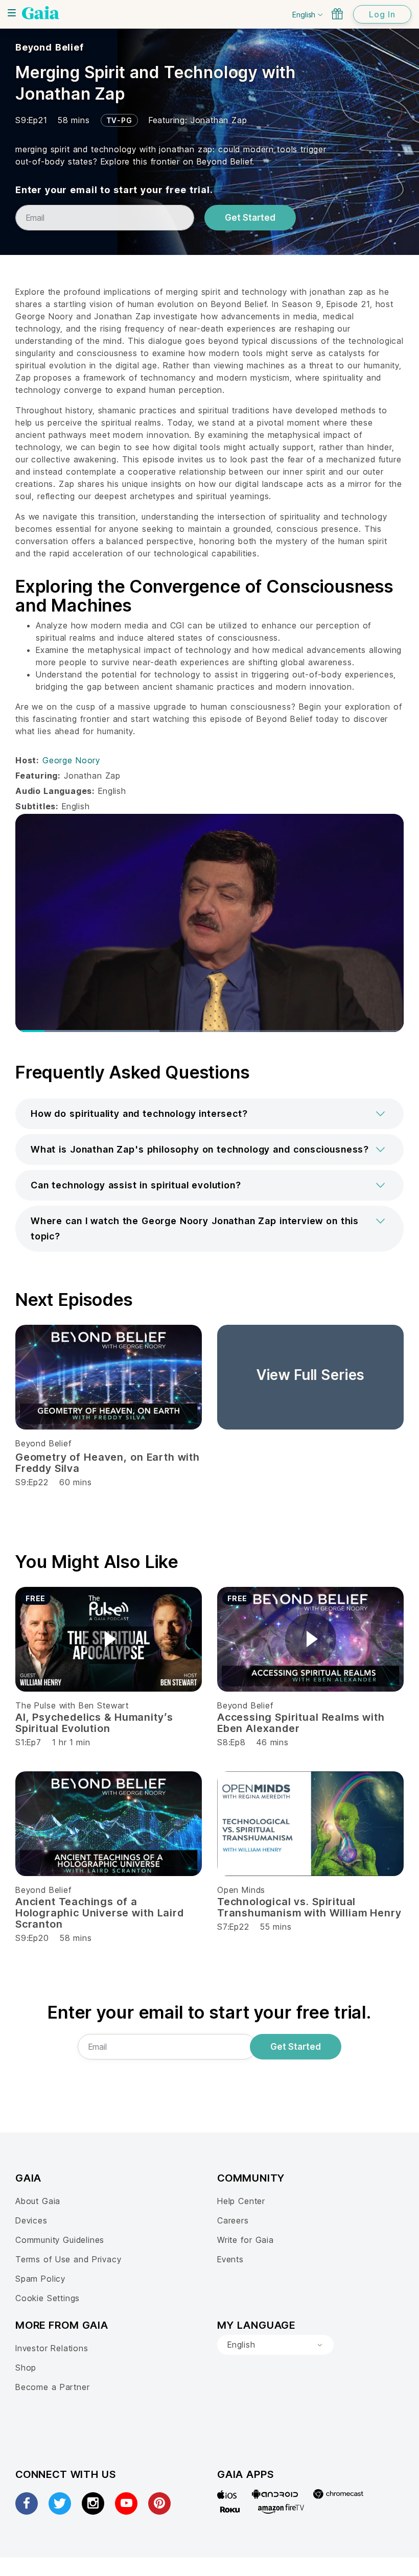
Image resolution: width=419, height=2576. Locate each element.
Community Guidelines (60, 2240)
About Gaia (38, 2201)
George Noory (71, 760)
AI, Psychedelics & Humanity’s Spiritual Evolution (94, 1723)
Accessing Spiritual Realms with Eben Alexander (301, 1723)
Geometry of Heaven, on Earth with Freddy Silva (108, 1463)
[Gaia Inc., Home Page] (41, 13)
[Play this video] (109, 1639)
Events (230, 2259)
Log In (382, 14)
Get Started (250, 218)
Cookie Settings (48, 2298)
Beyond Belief (50, 47)
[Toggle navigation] (12, 13)
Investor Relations (52, 2348)
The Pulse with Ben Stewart (72, 1705)
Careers (233, 2220)
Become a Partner (52, 2387)
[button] (209, 1114)
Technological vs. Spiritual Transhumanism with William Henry (309, 1907)
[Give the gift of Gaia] (337, 14)
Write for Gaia (246, 2240)
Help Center (241, 2201)
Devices (31, 2220)
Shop (26, 2368)
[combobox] (275, 2345)
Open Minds (241, 1890)
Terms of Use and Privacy (68, 2259)
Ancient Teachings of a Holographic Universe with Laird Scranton (100, 1913)
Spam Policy (40, 2279)
